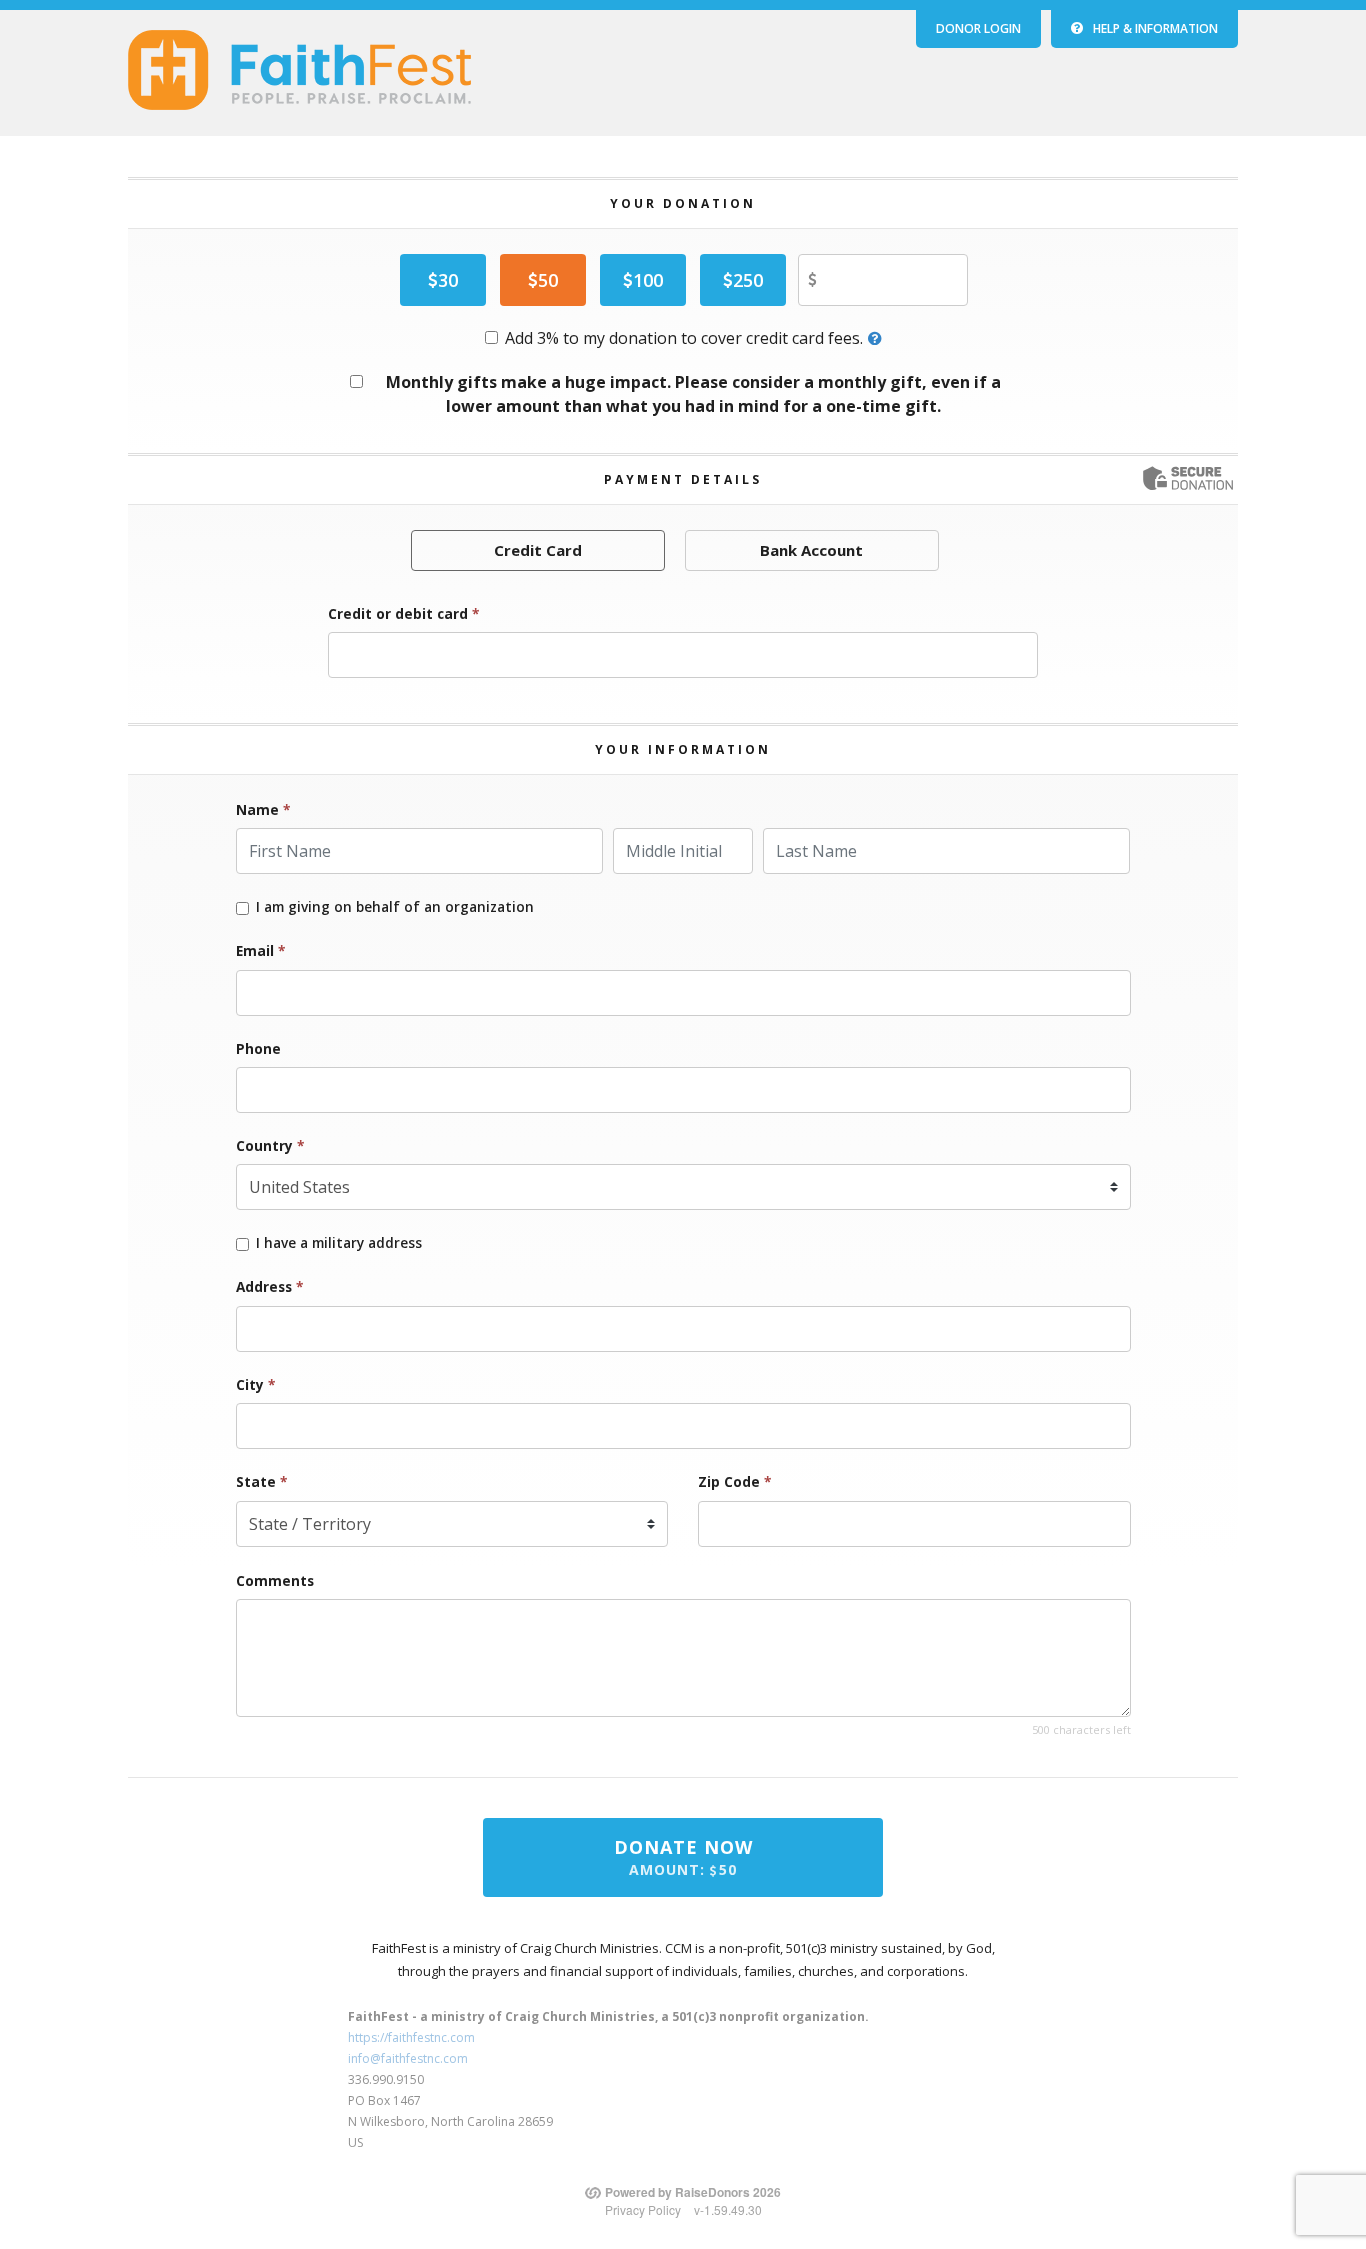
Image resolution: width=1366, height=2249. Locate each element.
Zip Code (734, 1481)
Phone (258, 1048)
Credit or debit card (403, 613)
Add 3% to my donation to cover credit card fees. (684, 338)
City (255, 1384)
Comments (275, 1580)
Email (260, 950)
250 (748, 280)
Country (270, 1145)
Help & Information (1155, 28)
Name (263, 809)
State (261, 1481)
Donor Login (978, 28)
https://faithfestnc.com (411, 2037)
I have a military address (339, 1243)
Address (269, 1286)
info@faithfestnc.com (408, 2058)
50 (548, 280)
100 (648, 280)
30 (448, 280)
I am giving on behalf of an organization (395, 907)
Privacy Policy (643, 2209)
